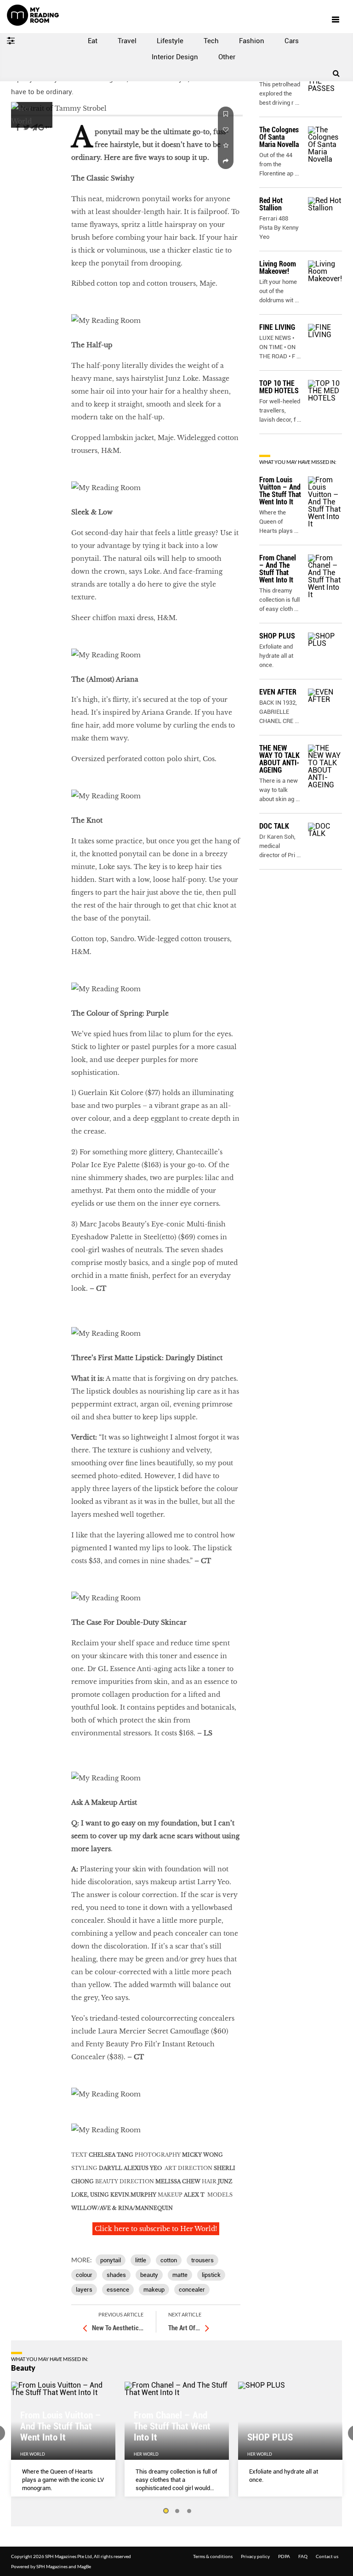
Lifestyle (170, 41)
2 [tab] (177, 2511)
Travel (127, 41)
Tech (211, 41)
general (24, 155)
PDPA (284, 2556)
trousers (202, 2260)
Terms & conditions (213, 2556)
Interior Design (175, 57)
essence (118, 2290)
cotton (169, 2260)
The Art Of (184, 2328)
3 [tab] (189, 2511)
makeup (154, 2290)
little (141, 2260)
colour (84, 2275)
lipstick (211, 2275)
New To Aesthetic (118, 2328)
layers (84, 2290)
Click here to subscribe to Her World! (156, 2229)
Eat (93, 41)
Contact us (327, 2556)
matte (180, 2275)
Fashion (252, 41)
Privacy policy (255, 2556)
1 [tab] (165, 2511)
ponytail (111, 2260)
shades (116, 2275)
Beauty (23, 2368)
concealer (192, 2290)
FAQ (303, 2556)
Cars (292, 41)
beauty (149, 2275)
